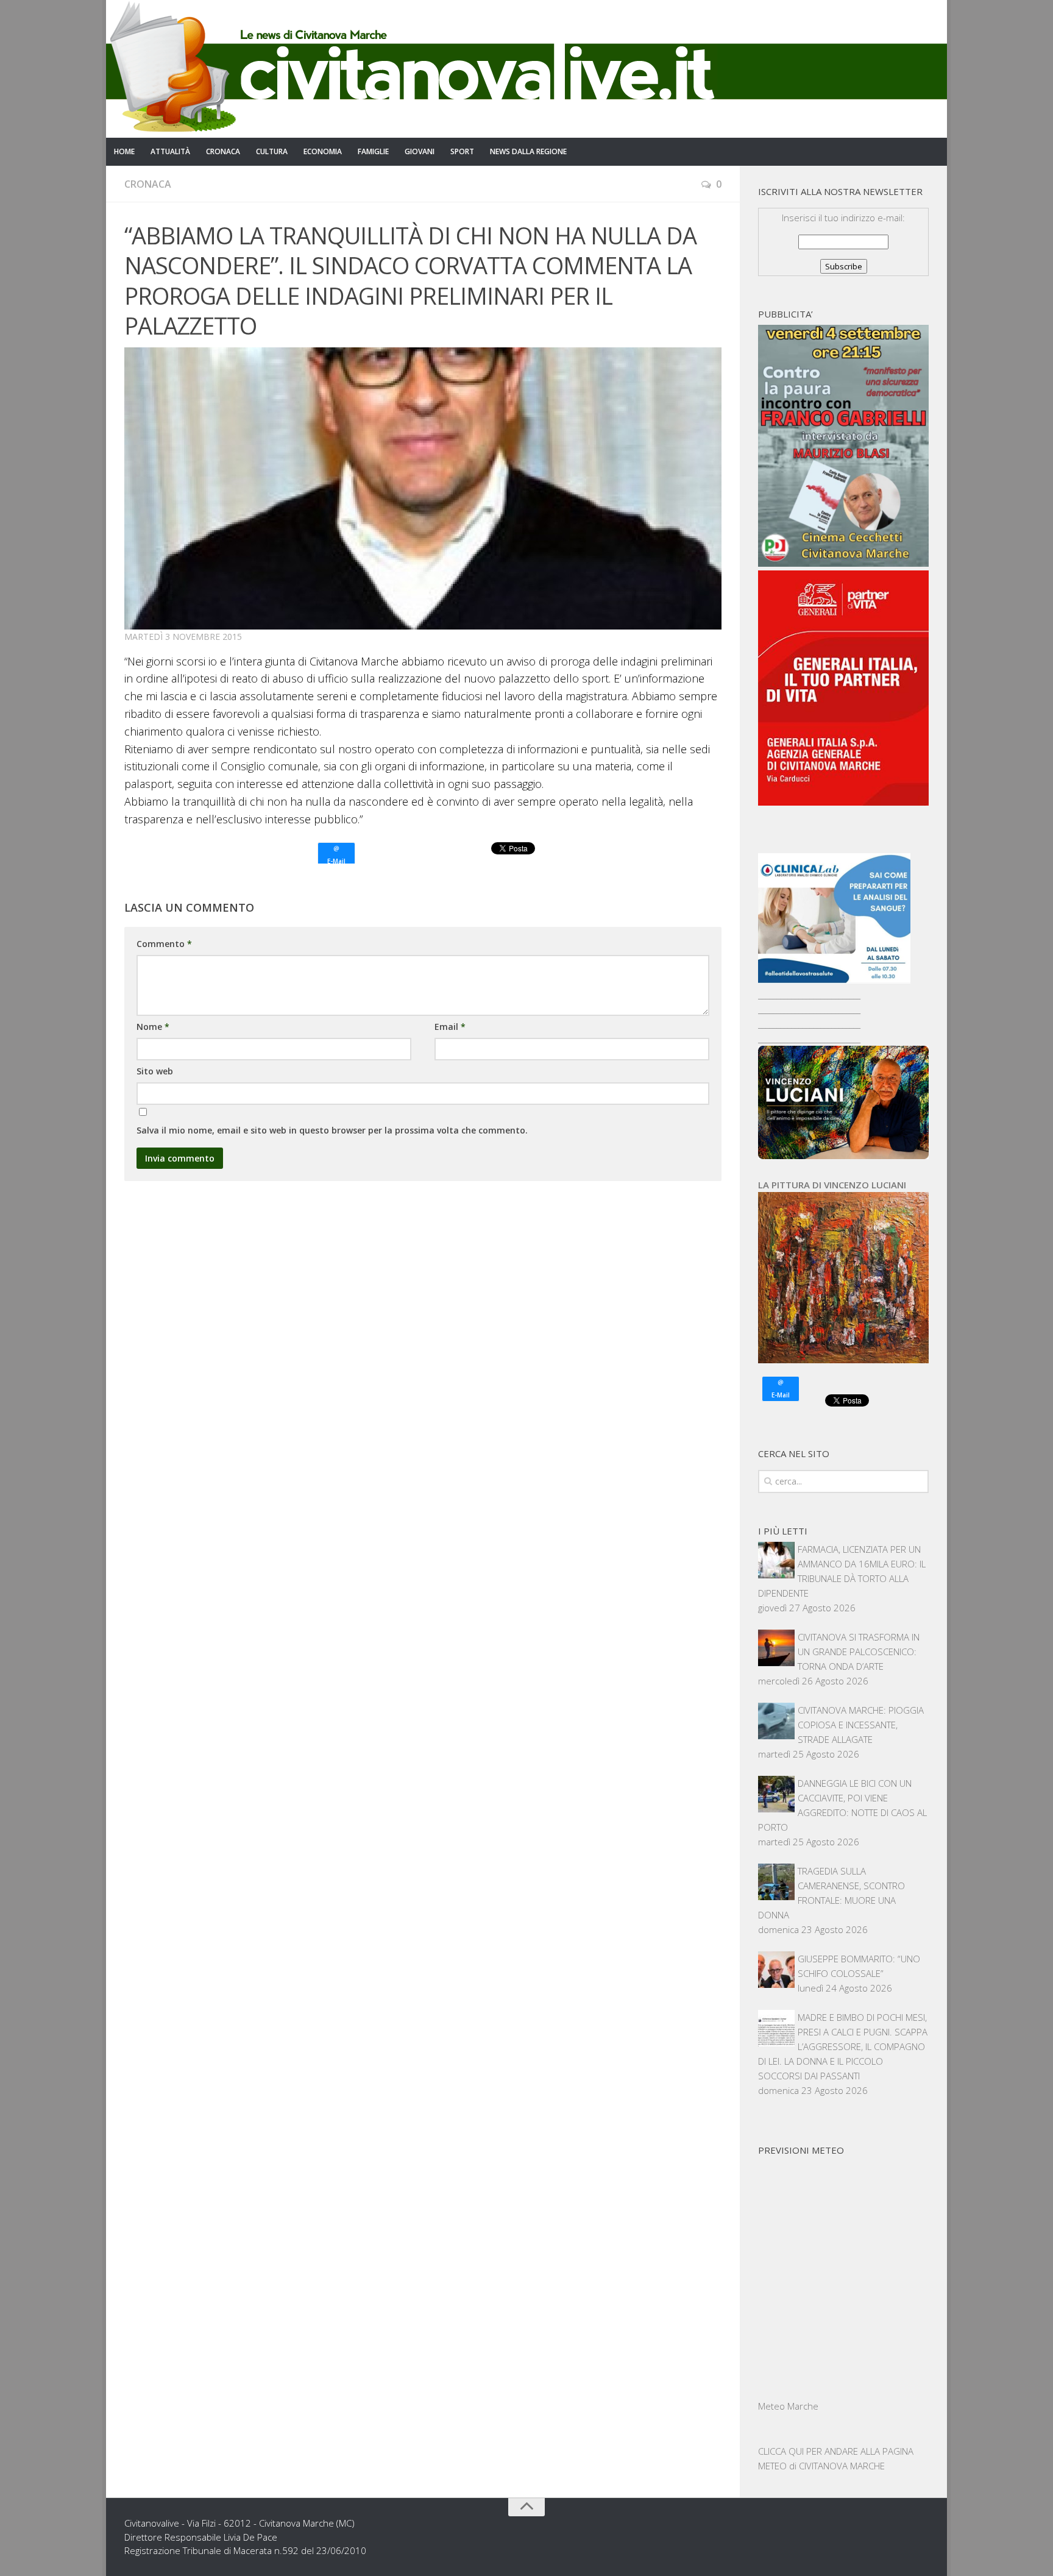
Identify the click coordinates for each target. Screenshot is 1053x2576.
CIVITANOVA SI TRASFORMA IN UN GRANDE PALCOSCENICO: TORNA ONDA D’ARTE (859, 1652)
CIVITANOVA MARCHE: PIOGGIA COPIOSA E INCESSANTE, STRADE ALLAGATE (861, 1725)
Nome (153, 1027)
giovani (420, 151)
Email (450, 1027)
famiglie (373, 151)
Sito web (155, 1071)
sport (462, 151)
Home (124, 151)
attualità (170, 151)
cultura (272, 151)
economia (323, 151)
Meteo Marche (788, 2406)
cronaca (223, 151)
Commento (164, 944)
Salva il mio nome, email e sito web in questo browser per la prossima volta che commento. (332, 1130)
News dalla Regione (528, 151)
